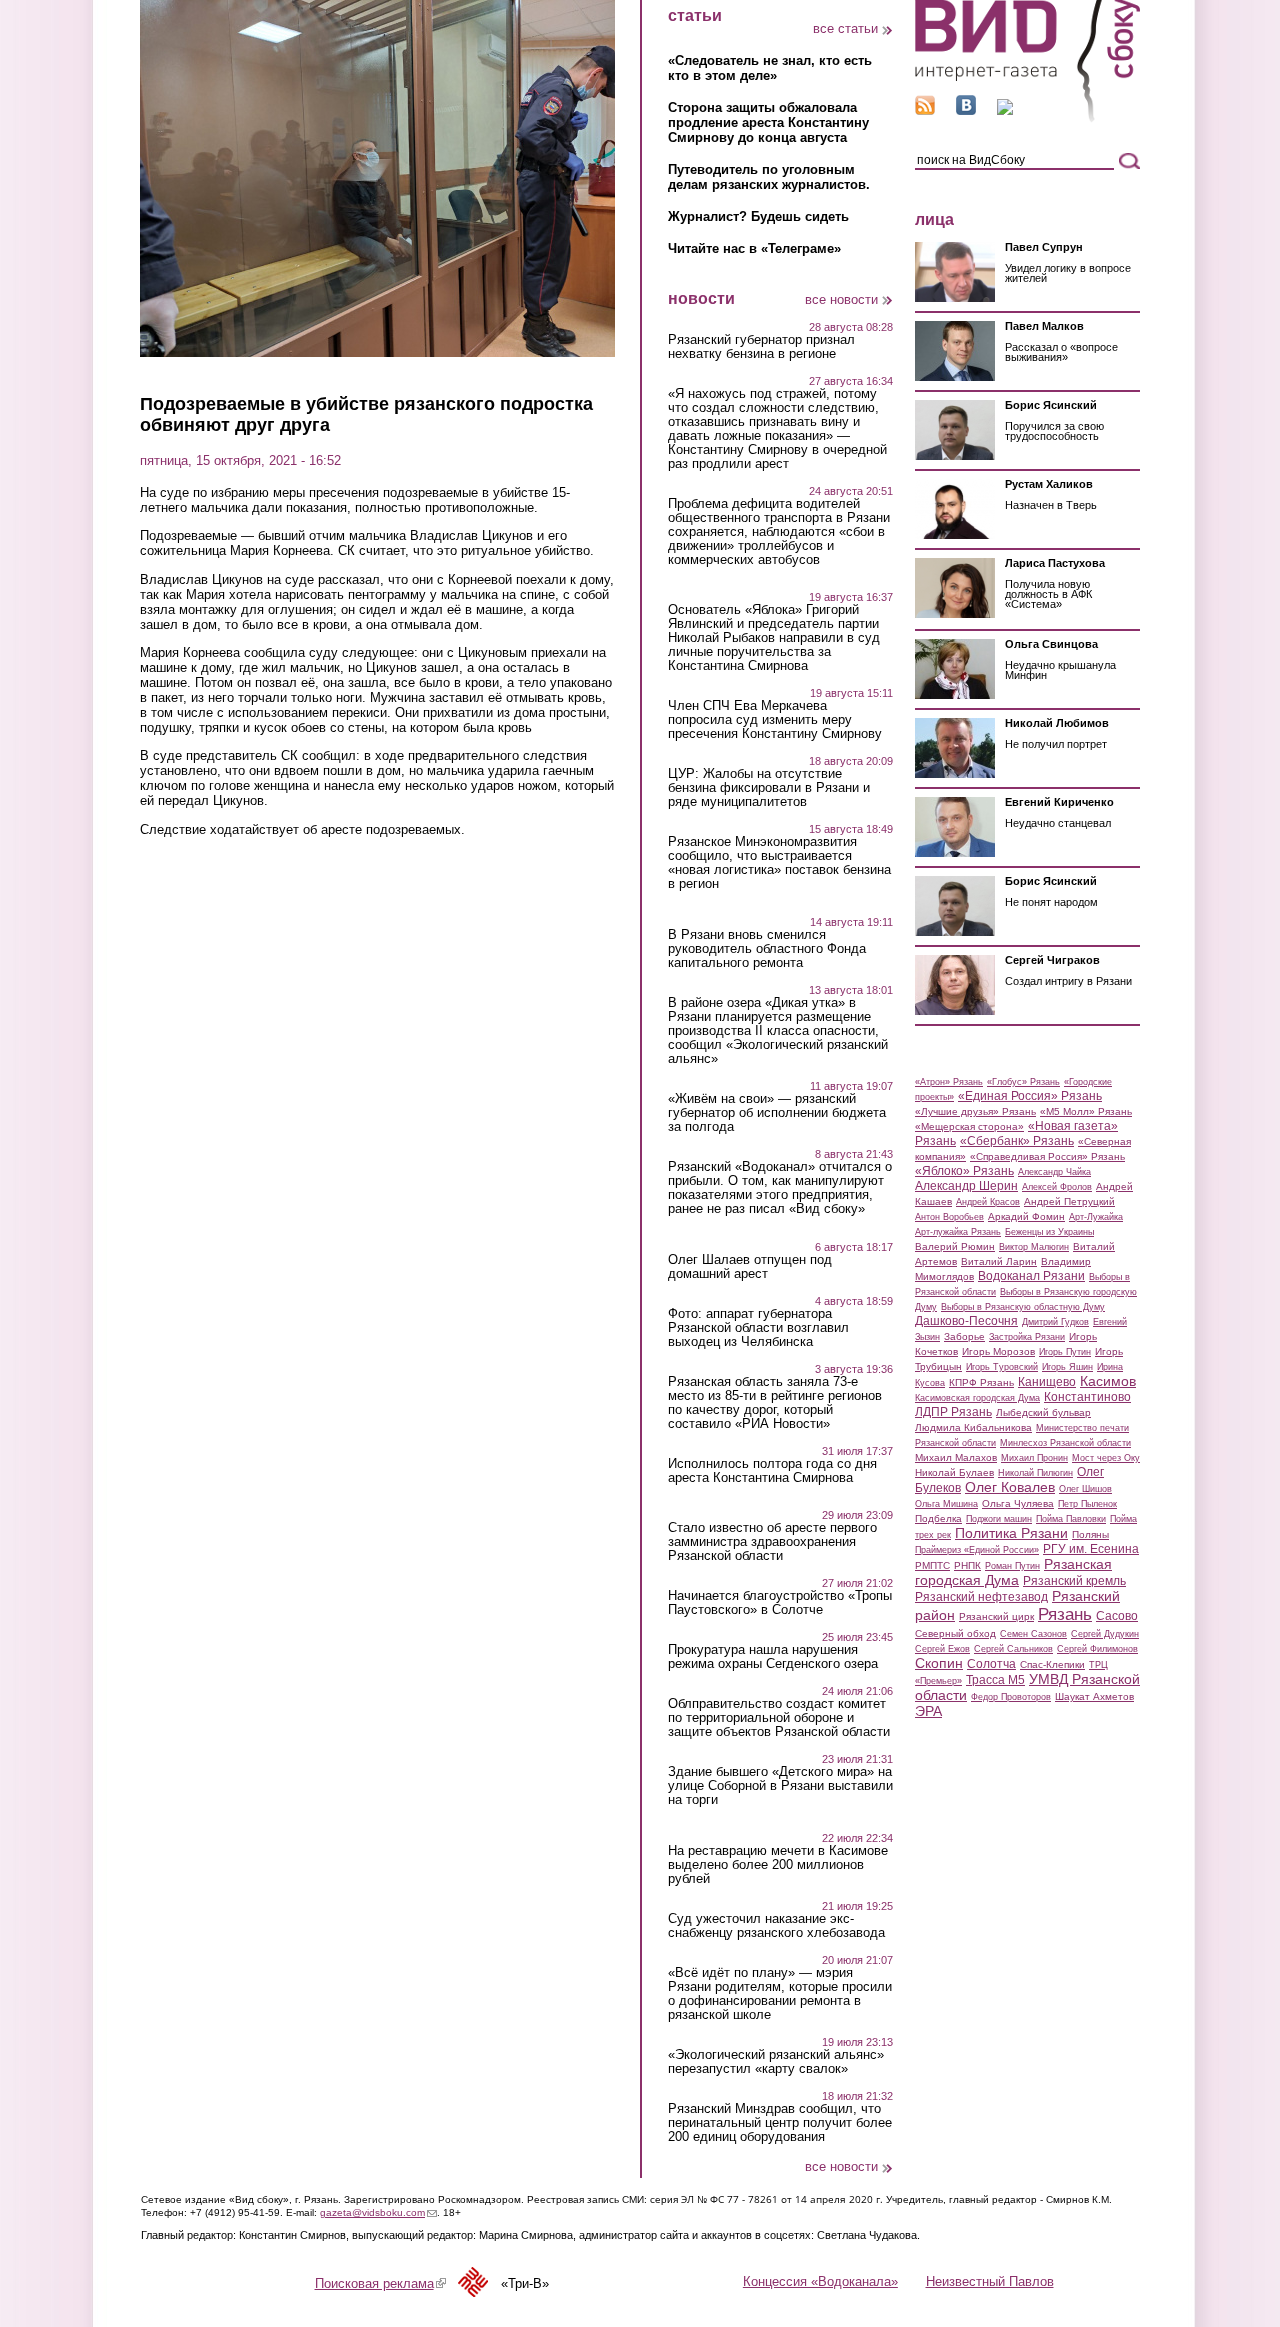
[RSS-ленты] (925, 110)
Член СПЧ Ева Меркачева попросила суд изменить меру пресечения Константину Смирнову (775, 720)
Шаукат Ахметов (1094, 1696)
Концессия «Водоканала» (820, 2281)
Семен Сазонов (1033, 1634)
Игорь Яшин (1067, 1367)
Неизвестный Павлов (990, 2281)
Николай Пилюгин (1035, 1473)
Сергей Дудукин (1105, 1634)
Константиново (1087, 1397)
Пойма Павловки (1071, 1519)
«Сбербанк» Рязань (1017, 1141)
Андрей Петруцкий (1069, 1201)
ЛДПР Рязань (953, 1412)
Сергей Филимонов (1097, 1649)
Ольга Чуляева (1018, 1503)
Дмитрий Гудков (1055, 1322)
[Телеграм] (1005, 110)
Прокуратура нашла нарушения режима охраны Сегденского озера (773, 1657)
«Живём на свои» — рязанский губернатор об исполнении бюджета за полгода (777, 1113)
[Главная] (1027, 118)
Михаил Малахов (956, 1457)
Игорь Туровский (1002, 1367)
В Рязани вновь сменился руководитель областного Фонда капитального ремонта (767, 949)
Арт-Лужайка (1096, 1217)
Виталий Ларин (999, 1261)
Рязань (1065, 1614)
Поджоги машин (999, 1519)
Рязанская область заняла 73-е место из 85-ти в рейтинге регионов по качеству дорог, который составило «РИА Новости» (775, 1403)
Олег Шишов (1085, 1489)
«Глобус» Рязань (1023, 1082)
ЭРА (928, 1711)
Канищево (1047, 1382)
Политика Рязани (1011, 1533)
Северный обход (955, 1633)
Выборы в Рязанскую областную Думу (1023, 1307)
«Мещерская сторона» (969, 1126)
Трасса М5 (995, 1680)
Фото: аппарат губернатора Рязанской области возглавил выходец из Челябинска (758, 1328)
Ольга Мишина (946, 1504)
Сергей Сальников (1013, 1649)
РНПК (967, 1565)
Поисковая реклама (380, 2283)
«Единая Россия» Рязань (1030, 1096)
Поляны (1090, 1534)
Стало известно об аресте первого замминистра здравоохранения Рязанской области (772, 1542)
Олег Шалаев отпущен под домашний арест (750, 1267)
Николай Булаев (954, 1472)
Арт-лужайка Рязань (958, 1232)
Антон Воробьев (949, 1217)
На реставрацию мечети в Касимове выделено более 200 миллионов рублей (778, 1865)
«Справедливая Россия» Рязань (1047, 1156)
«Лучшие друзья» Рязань (975, 1111)
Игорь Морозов (998, 1351)
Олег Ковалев (1010, 1487)
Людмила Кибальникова (973, 1427)
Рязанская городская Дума (1013, 1572)
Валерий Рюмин (955, 1246)
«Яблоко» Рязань (964, 1171)
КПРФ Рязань (981, 1382)
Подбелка (938, 1518)
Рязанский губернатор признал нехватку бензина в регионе (761, 347)
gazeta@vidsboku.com (378, 2212)
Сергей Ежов (942, 1649)
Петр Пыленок (1087, 1504)
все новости (841, 299)
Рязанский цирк (996, 1616)
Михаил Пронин (1034, 1458)
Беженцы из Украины (1049, 1232)
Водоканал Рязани (1031, 1276)
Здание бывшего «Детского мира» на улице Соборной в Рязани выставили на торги (780, 1786)
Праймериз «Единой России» (977, 1550)
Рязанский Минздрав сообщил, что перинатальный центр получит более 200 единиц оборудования (780, 2123)
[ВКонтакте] (966, 110)
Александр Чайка (1054, 1172)
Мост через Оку (1106, 1458)
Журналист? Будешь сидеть (758, 216)
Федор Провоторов (1011, 1697)
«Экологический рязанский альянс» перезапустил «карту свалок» (776, 2062)
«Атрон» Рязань (949, 1082)
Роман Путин (1012, 1566)
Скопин (939, 1663)
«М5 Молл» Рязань (1086, 1111)
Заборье (964, 1336)
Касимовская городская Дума (977, 1398)
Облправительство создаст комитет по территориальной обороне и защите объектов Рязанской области (779, 1718)
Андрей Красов (988, 1202)
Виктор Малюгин (1034, 1247)
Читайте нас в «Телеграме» (754, 248)
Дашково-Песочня (966, 1321)
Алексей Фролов (1057, 1187)
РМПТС (932, 1565)
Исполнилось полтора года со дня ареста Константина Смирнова (772, 1471)
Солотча (991, 1664)
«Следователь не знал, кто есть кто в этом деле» (770, 68)
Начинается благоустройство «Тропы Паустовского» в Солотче (780, 1603)
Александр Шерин (966, 1186)
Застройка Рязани (1027, 1337)
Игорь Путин (1065, 1352)
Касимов (1108, 1381)
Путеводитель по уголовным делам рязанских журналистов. (769, 177)
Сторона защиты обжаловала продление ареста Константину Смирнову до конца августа (768, 122)
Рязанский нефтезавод (981, 1597)
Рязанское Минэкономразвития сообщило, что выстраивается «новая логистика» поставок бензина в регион (779, 863)
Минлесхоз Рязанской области (1065, 1443)
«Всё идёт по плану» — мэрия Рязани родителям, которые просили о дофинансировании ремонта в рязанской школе (780, 1994)
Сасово (1117, 1616)
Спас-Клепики (1052, 1664)
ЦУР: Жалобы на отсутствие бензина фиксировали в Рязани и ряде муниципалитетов (769, 788)
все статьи (845, 28)
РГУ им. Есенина (1091, 1549)
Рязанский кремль (1074, 1581)
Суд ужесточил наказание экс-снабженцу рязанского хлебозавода (776, 1926)
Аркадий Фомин (1026, 1216)
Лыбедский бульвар (1043, 1412)
